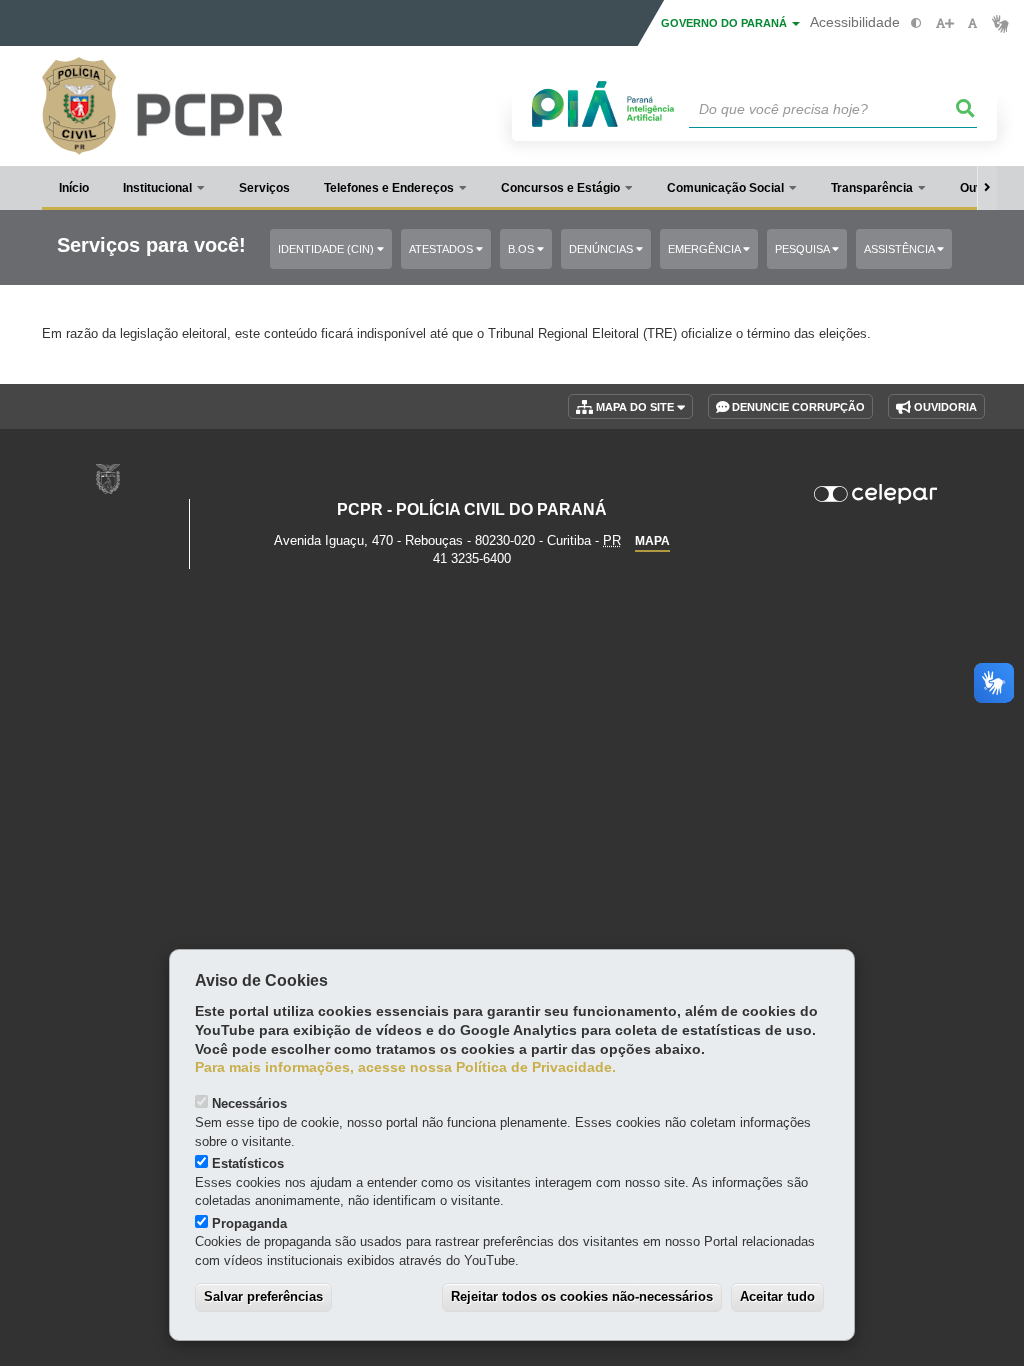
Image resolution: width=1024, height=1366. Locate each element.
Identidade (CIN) (327, 249)
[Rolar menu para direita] (987, 188)
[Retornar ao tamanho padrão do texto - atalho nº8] (972, 23)
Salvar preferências (263, 1296)
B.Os (522, 249)
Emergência (705, 249)
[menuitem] (164, 188)
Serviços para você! (151, 245)
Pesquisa (803, 249)
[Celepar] (875, 494)
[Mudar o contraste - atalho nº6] (916, 23)
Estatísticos (248, 1163)
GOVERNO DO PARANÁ (725, 23)
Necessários (249, 1103)
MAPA (652, 541)
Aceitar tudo (777, 1296)
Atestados (442, 249)
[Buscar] (966, 109)
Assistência (900, 249)
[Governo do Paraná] (108, 478)
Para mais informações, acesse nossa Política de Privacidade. (405, 1067)
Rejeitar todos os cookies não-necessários (582, 1296)
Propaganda (249, 1223)
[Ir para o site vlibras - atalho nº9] (1000, 23)
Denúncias (602, 249)
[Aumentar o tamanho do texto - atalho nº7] (944, 23)
